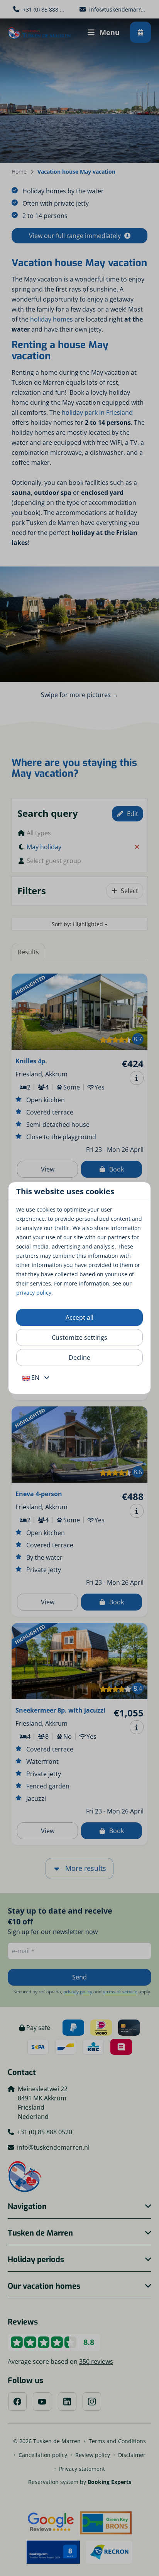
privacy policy (34, 1293)
